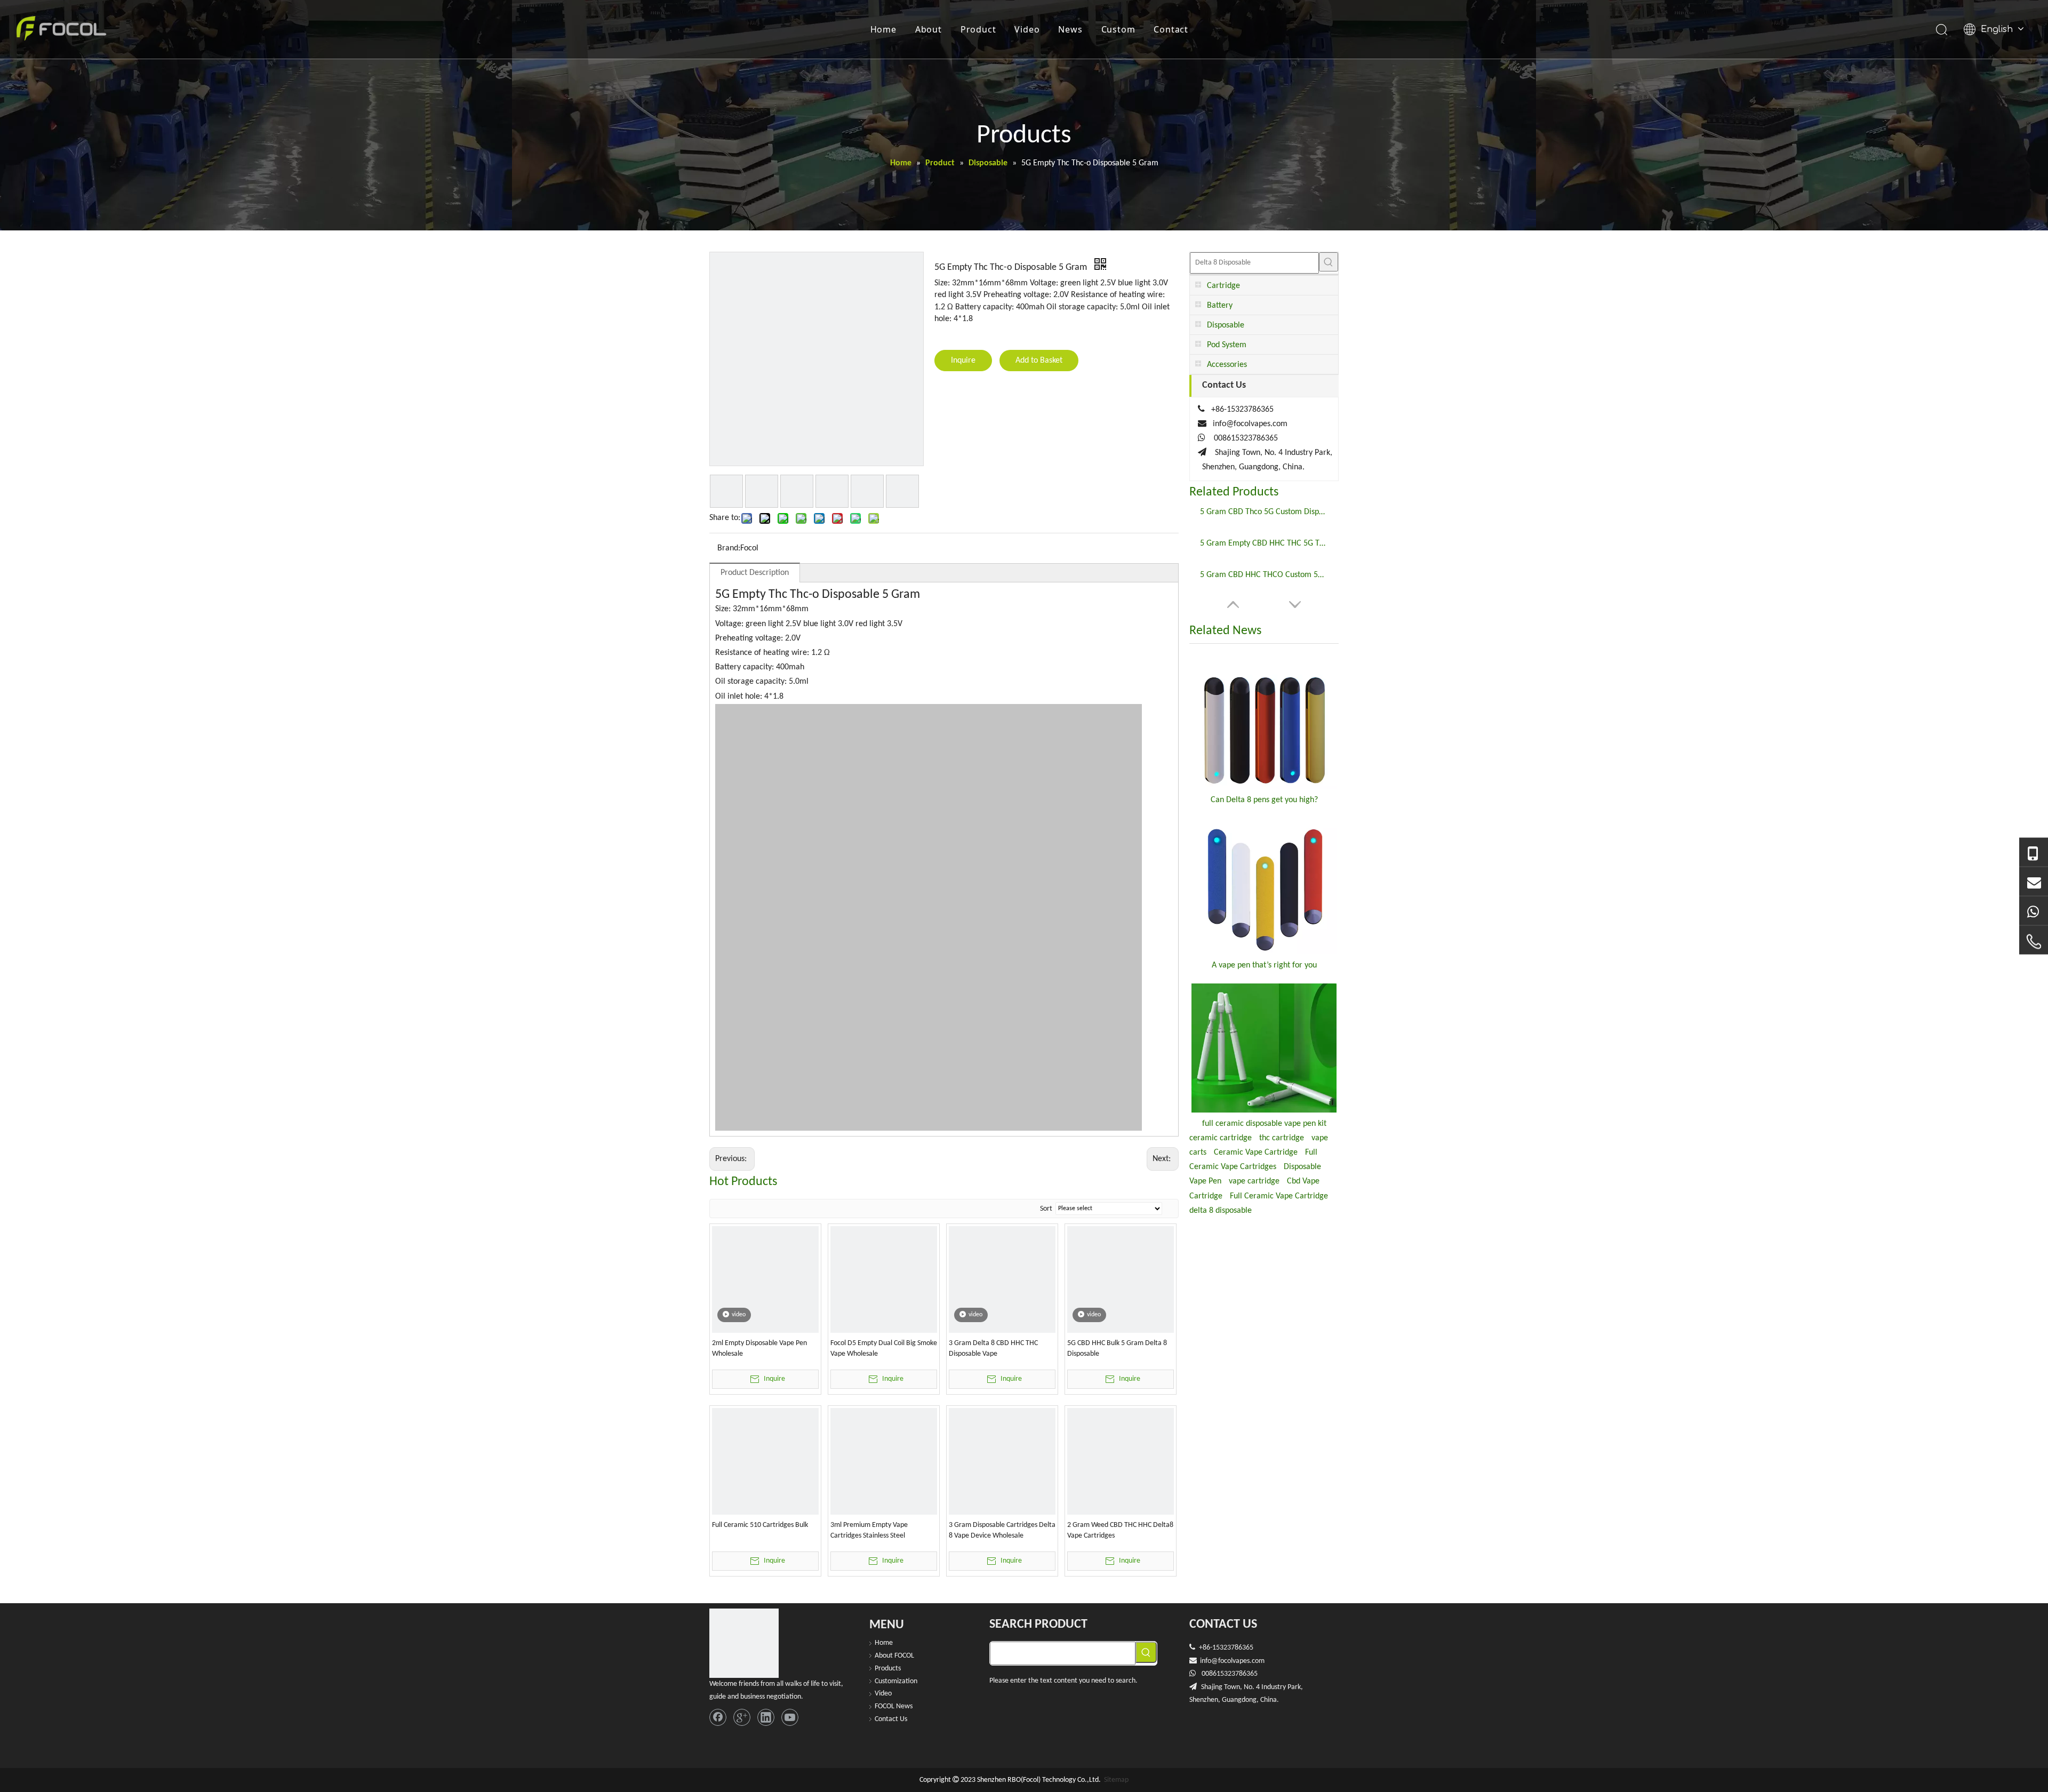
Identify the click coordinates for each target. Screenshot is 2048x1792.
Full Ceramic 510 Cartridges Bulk (760, 1525)
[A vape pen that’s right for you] (1264, 886)
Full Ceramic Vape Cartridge (1279, 1196)
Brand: (729, 548)
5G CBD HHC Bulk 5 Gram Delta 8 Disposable (1117, 1349)
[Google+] (742, 1717)
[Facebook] (718, 1717)
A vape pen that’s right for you (1264, 965)
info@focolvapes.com (1250, 424)
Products (888, 1669)
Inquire (963, 361)
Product (978, 29)
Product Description (755, 573)
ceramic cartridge (1221, 1138)
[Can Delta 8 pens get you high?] (1264, 722)
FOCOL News (894, 1706)
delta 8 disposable (1221, 1211)
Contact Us (891, 1719)
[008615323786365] (2034, 853)
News (1070, 29)
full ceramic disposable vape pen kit (1264, 1124)
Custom (1118, 29)
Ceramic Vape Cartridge (1256, 1153)
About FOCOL (894, 1656)
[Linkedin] (766, 1717)
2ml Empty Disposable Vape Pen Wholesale (759, 1349)
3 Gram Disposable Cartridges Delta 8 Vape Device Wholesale (1002, 1530)
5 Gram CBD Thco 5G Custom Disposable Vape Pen (1264, 512)
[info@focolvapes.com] (2034, 882)
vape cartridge (1254, 1181)
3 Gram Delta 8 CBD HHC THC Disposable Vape (993, 1349)
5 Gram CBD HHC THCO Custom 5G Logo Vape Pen (1264, 575)
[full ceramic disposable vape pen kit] (1264, 1048)
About (929, 29)
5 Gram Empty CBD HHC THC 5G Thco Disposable (1264, 543)
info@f (1210, 1661)
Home (883, 29)
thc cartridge (1282, 1138)
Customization (896, 1681)
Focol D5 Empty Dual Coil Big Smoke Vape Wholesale (884, 1349)
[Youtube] (790, 1717)
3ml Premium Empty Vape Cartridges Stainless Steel (869, 1530)
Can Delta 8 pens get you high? (1264, 800)
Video (1027, 29)
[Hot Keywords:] (1329, 262)
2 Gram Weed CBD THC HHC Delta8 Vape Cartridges (1120, 1530)
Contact (1171, 29)
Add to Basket (1039, 361)
